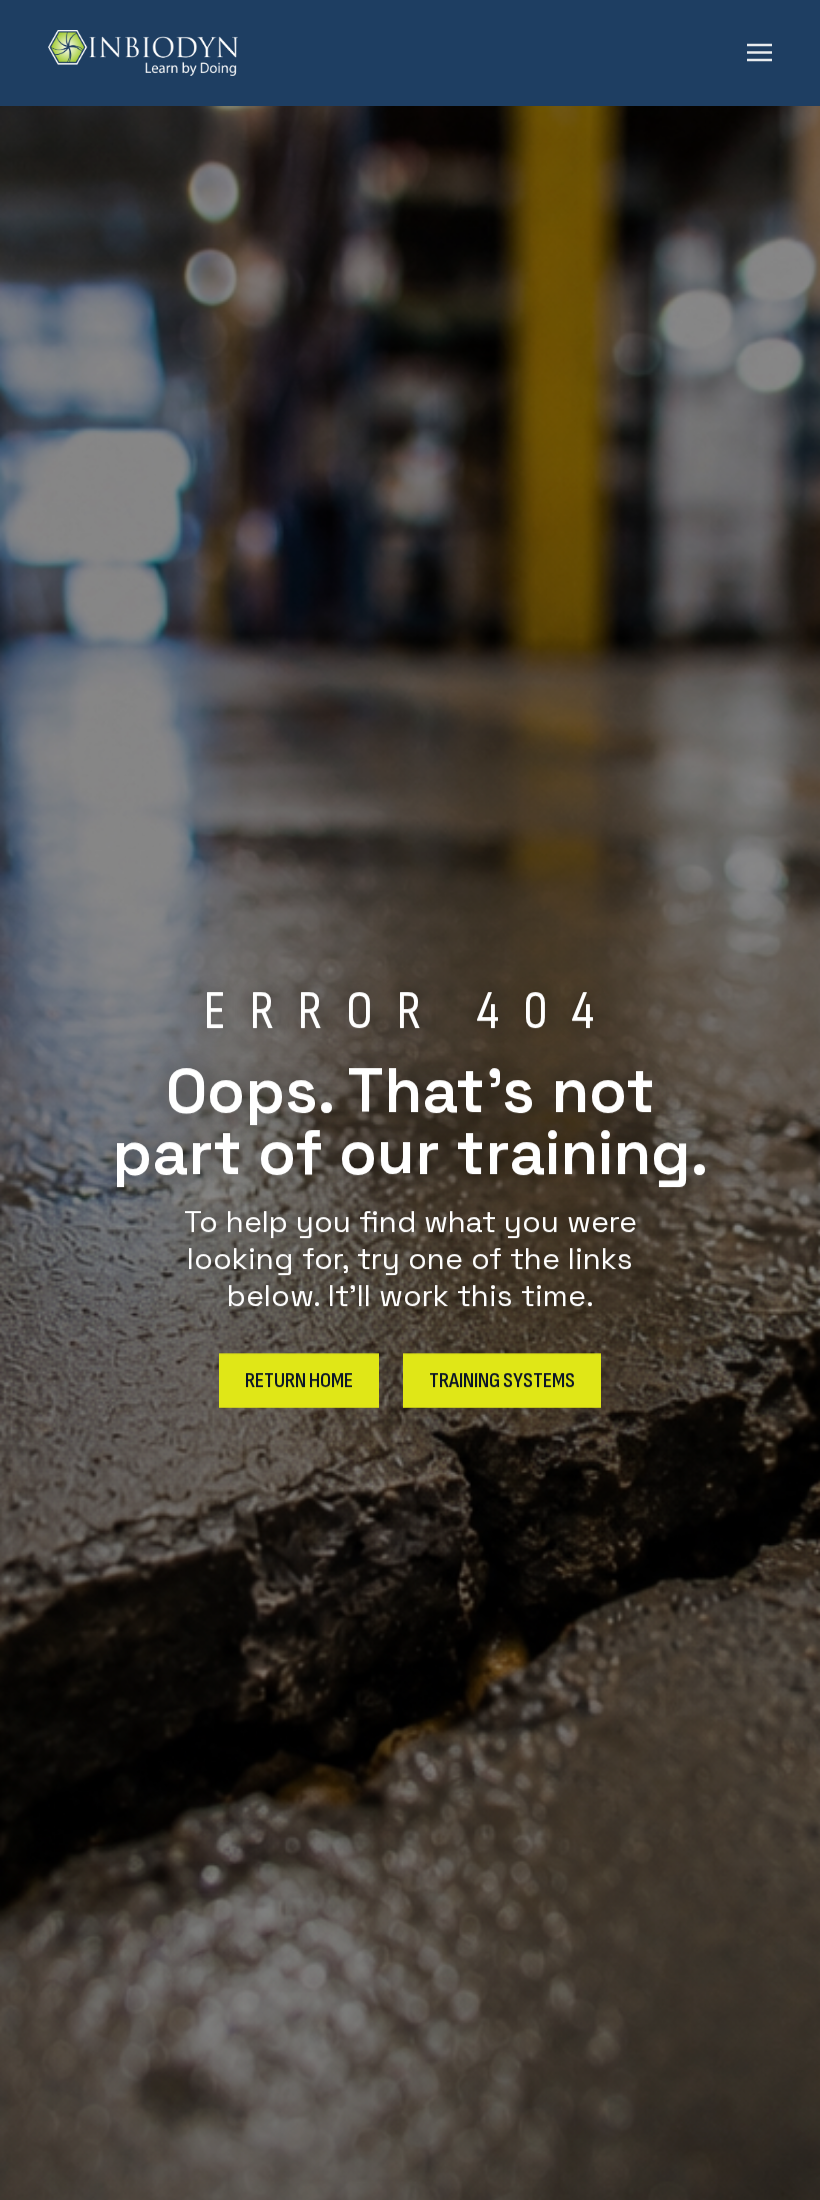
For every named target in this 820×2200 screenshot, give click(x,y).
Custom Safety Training (414, 370)
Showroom (414, 643)
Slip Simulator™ (414, 251)
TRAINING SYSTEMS (502, 1379)
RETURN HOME (299, 1379)
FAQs (414, 409)
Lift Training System (414, 330)
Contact (414, 564)
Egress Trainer (414, 291)
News (414, 603)
